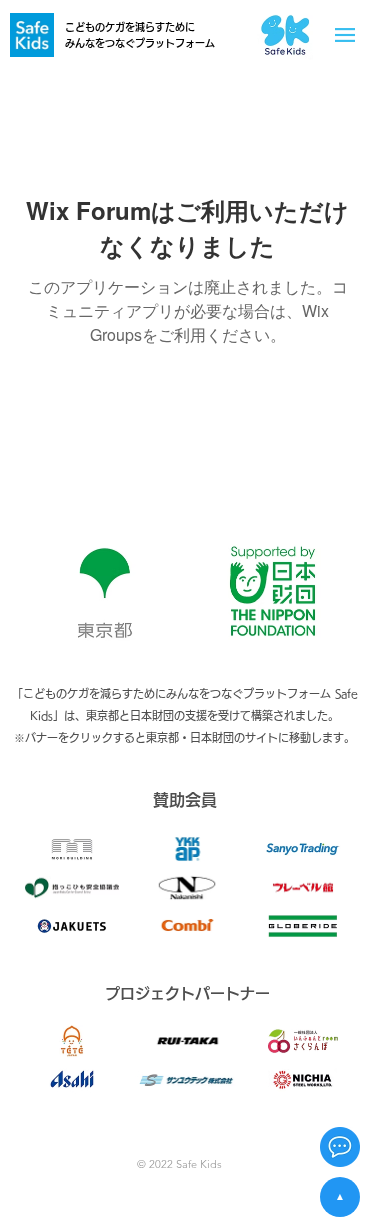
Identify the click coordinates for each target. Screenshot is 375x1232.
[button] (340, 1147)
